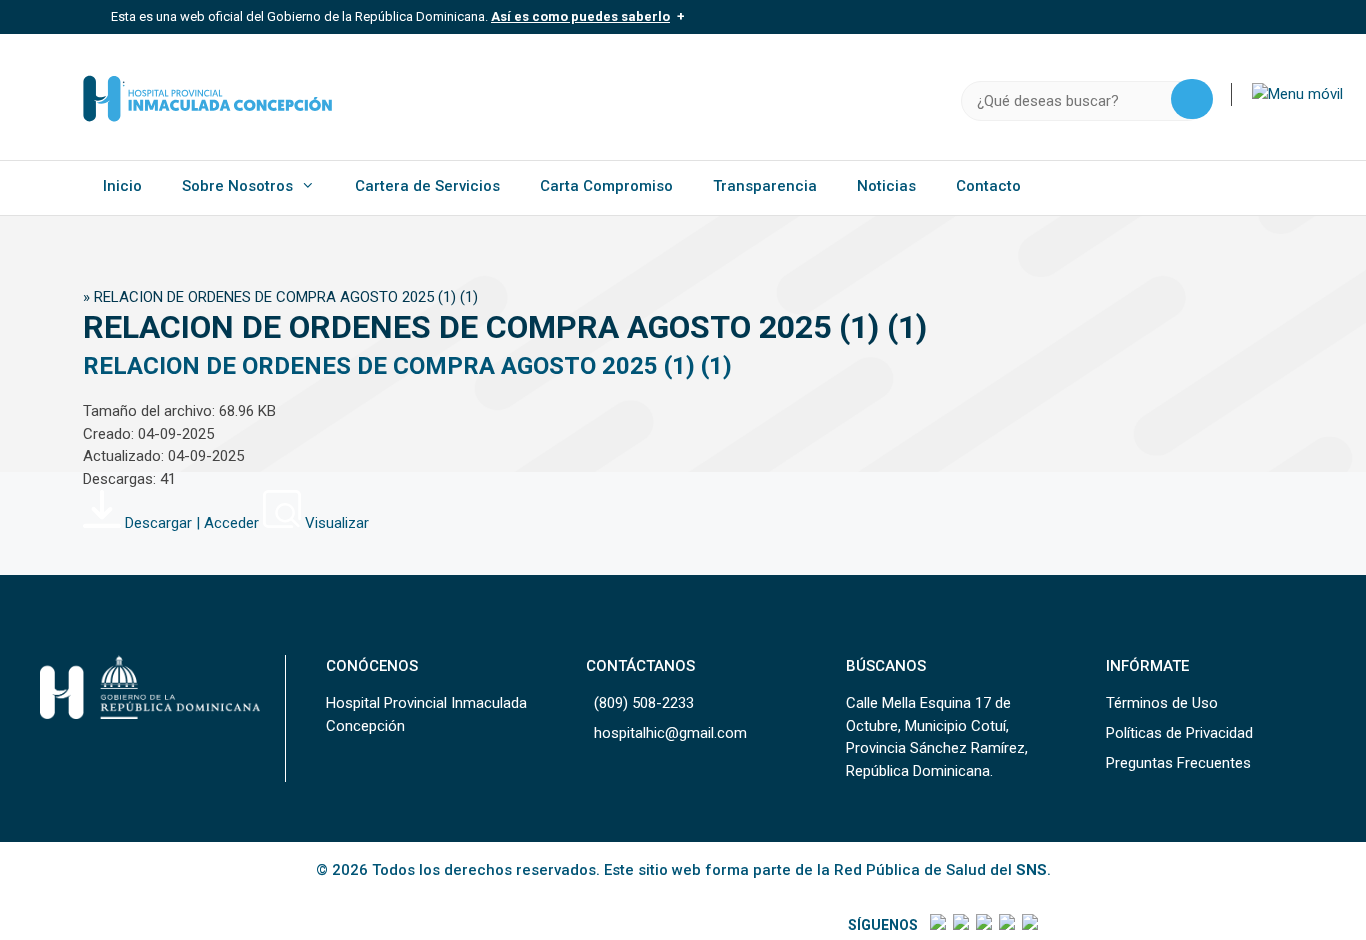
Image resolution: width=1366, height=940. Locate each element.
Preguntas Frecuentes (1178, 763)
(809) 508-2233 (644, 703)
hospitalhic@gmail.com (670, 733)
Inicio (122, 186)
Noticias (886, 186)
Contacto (988, 186)
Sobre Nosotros (237, 186)
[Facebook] (936, 925)
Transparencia (765, 186)
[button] (1297, 94)
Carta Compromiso (606, 186)
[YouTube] (1028, 925)
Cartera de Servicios (427, 186)
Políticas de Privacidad (1179, 733)
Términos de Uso (1162, 703)
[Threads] (1005, 925)
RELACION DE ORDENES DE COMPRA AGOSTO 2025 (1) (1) (407, 366)
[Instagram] (982, 925)
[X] (959, 925)
